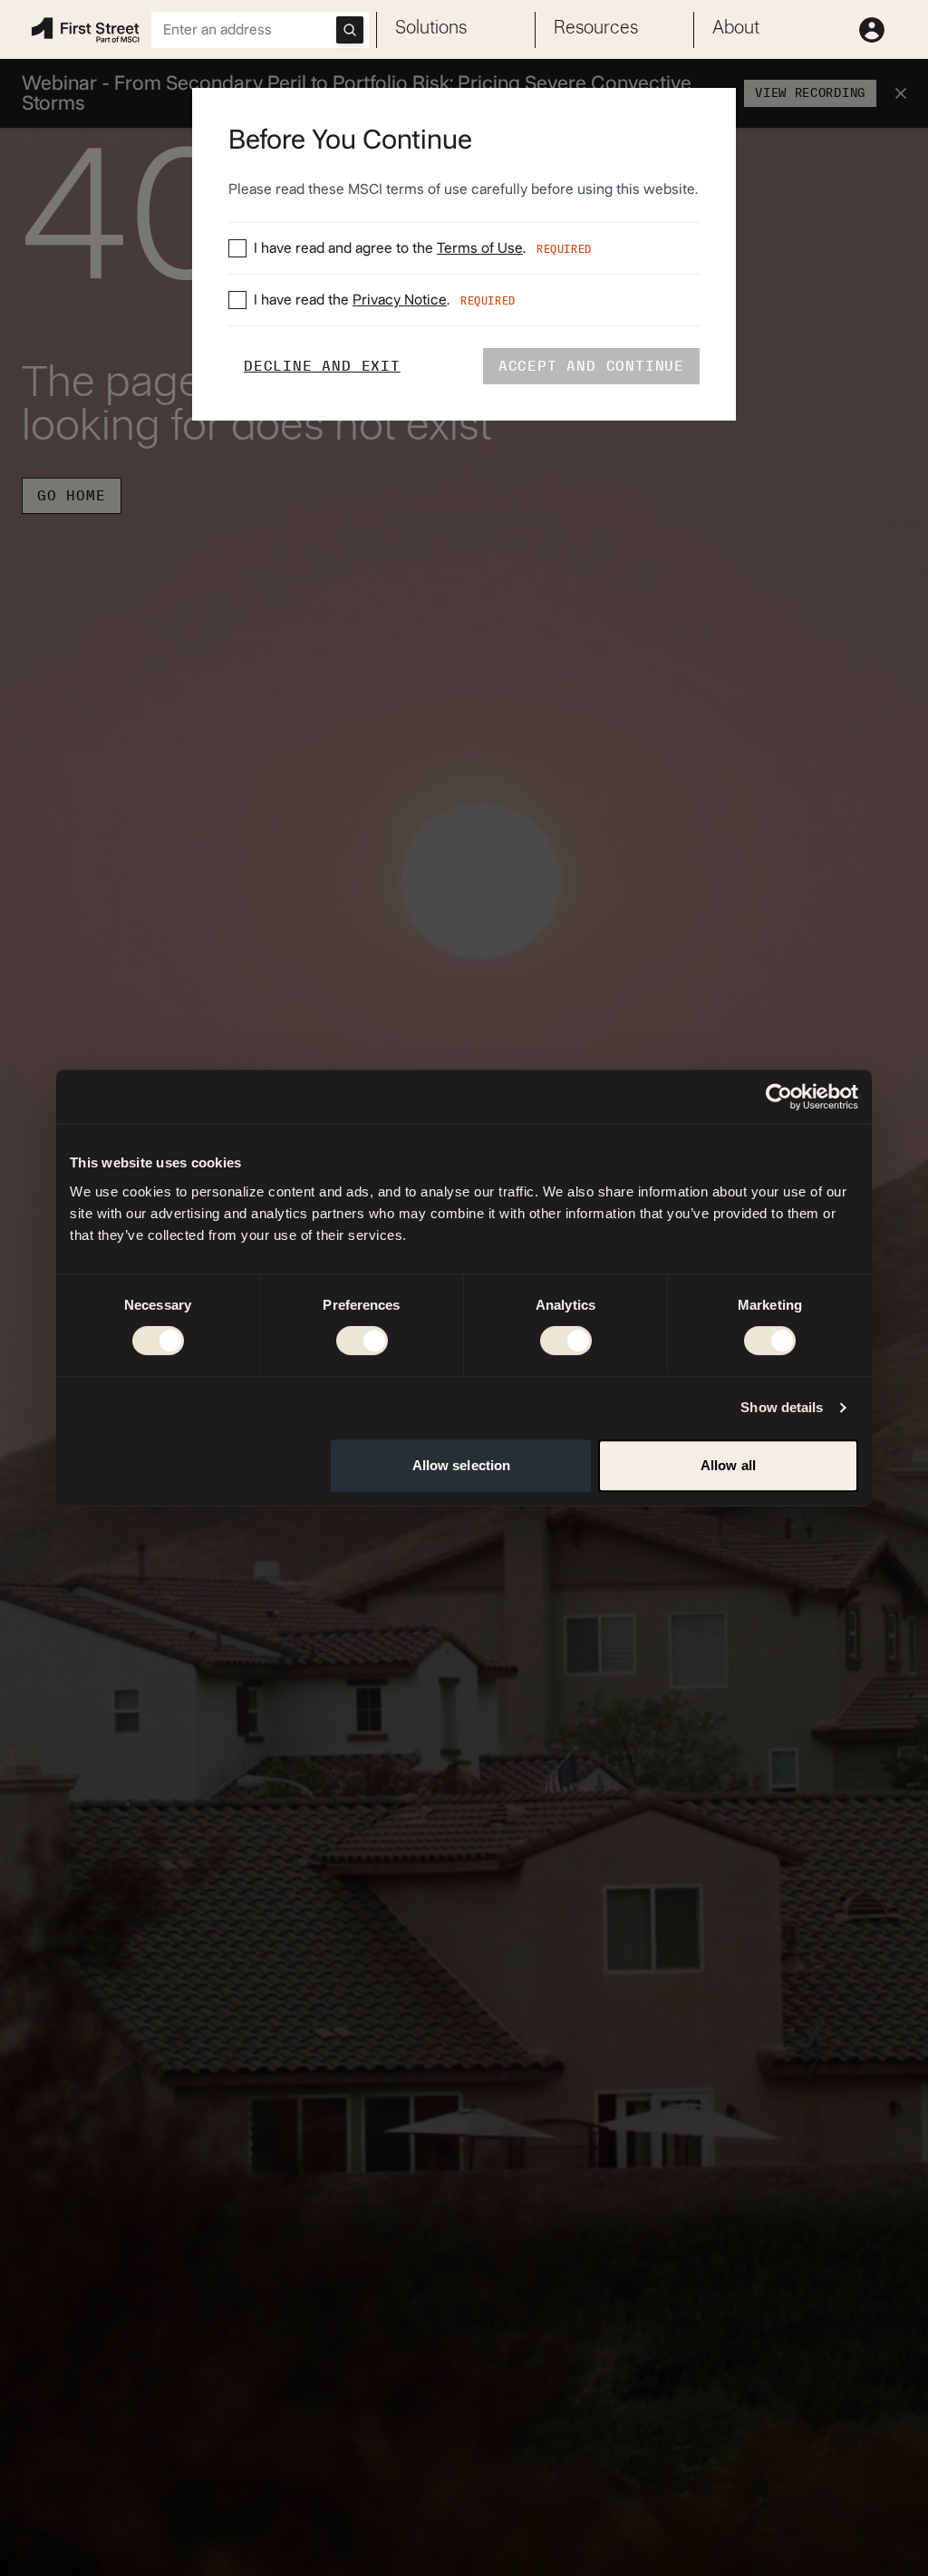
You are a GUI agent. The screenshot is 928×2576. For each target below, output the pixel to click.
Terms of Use (480, 248)
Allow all (728, 1465)
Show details (782, 1407)
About (736, 28)
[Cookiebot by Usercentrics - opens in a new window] (779, 1097)
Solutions (431, 28)
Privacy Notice (400, 300)
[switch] (362, 1341)
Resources (596, 28)
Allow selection (462, 1465)
